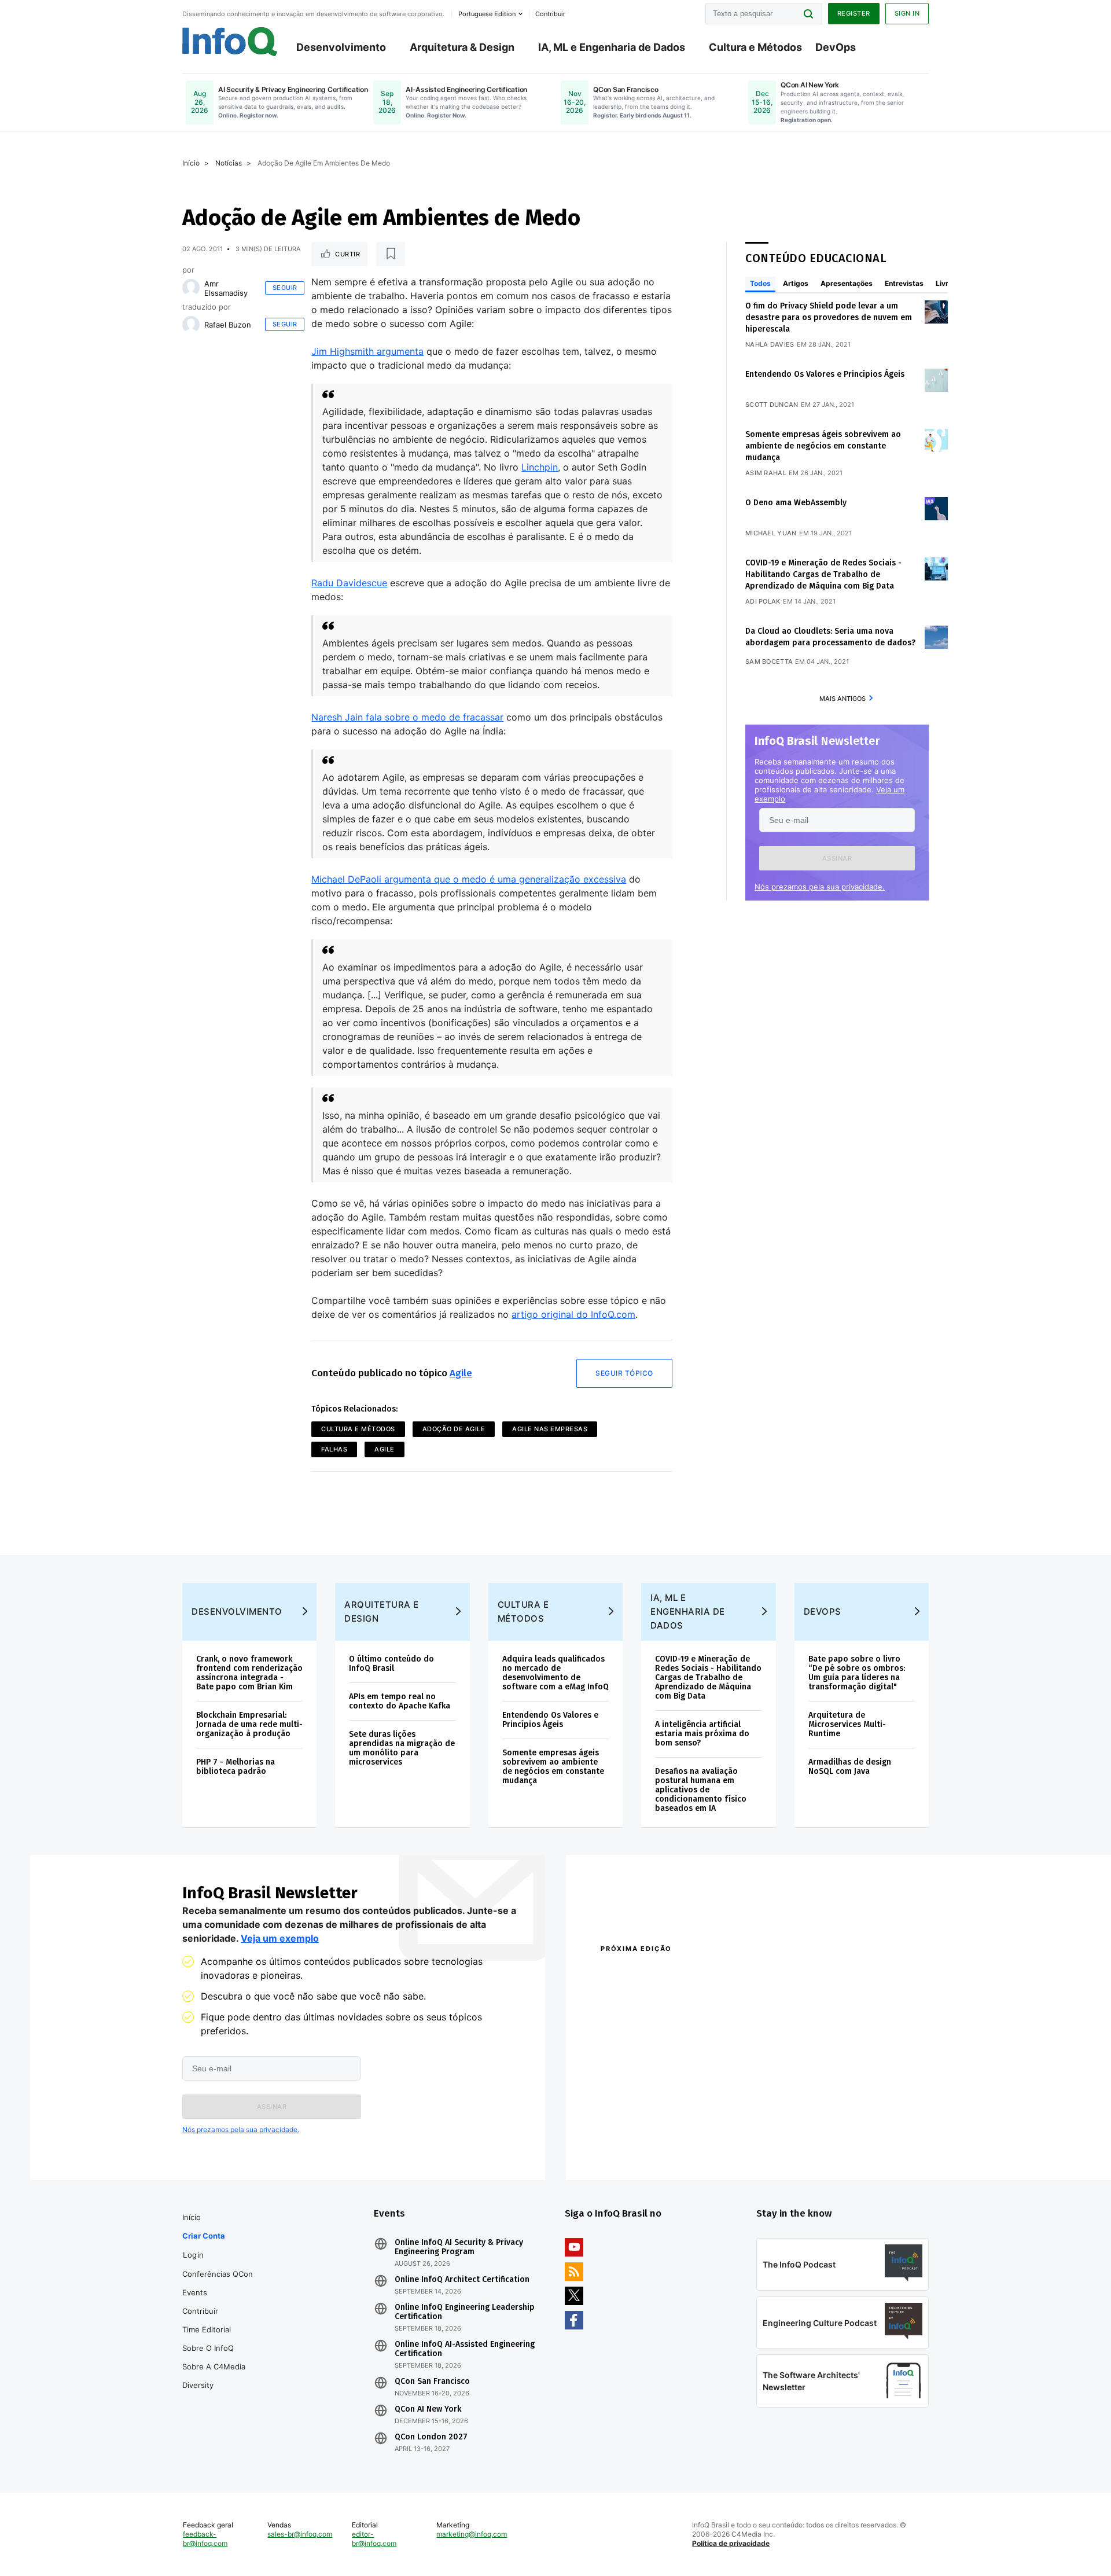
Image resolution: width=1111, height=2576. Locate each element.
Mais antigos (843, 699)
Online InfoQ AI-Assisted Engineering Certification (465, 2349)
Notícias (229, 163)
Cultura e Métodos (755, 47)
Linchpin (540, 467)
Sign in (907, 13)
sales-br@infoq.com (300, 2534)
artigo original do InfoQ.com (573, 1314)
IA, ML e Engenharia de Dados (612, 47)
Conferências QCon (218, 2274)
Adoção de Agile (454, 1429)
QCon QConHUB (681, 1974)
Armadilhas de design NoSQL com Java (850, 1767)
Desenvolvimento (341, 47)
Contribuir (200, 2311)
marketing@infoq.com (472, 2534)
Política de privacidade (731, 2543)
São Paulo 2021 (778, 2129)
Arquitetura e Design (382, 1612)
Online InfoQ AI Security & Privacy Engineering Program (459, 2247)
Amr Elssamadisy (226, 288)
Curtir (347, 254)
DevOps (836, 47)
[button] (837, 858)
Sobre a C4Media (214, 2366)
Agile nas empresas (550, 1429)
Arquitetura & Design (462, 47)
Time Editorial (207, 2329)
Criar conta (204, 2236)
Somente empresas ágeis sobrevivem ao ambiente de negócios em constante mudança (823, 446)
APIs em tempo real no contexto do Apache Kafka (400, 1701)
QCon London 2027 (431, 2437)
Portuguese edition (487, 14)
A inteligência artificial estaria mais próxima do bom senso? (702, 1734)
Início (191, 163)
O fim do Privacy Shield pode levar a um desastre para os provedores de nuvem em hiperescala (829, 317)
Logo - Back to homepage (230, 42)
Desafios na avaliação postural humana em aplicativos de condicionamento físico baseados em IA (701, 1790)
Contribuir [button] (550, 14)
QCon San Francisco (432, 2382)
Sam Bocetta (769, 662)
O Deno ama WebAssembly (796, 503)
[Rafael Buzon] (191, 325)
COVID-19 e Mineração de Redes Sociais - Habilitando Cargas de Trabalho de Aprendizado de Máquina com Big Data (823, 574)
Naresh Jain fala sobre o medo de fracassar (407, 717)
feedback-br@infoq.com (205, 2539)
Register (854, 13)
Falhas (334, 1449)
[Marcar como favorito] (391, 254)
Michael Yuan (771, 533)
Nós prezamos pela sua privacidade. (820, 887)
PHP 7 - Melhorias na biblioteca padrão (236, 1767)
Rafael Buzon (228, 325)
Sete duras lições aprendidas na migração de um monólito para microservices (402, 1748)
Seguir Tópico (624, 1373)
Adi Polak (763, 601)
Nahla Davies (770, 344)
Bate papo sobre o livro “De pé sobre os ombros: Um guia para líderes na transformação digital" (857, 1673)
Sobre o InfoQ (208, 2348)
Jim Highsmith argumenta (367, 351)
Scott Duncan (772, 405)
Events (195, 2292)
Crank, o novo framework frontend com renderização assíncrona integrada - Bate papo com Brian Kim (249, 1673)
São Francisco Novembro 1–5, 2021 (816, 2145)
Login (194, 2255)
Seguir (285, 288)
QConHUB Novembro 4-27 (645, 2129)
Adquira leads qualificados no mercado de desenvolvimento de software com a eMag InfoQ (555, 1673)
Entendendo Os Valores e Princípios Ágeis (825, 374)
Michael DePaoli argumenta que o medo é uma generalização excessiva (469, 879)
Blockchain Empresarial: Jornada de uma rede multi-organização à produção (249, 1724)
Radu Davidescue (349, 583)
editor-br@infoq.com (374, 2539)
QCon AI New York (428, 2409)
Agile (461, 1373)
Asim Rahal (766, 473)
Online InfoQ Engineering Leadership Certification (465, 2312)
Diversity (198, 2385)
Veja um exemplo (280, 1938)
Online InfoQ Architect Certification (462, 2280)
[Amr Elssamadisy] (191, 288)
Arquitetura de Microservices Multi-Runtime (847, 1724)
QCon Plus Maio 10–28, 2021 (649, 2145)
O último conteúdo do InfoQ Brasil (391, 1664)
